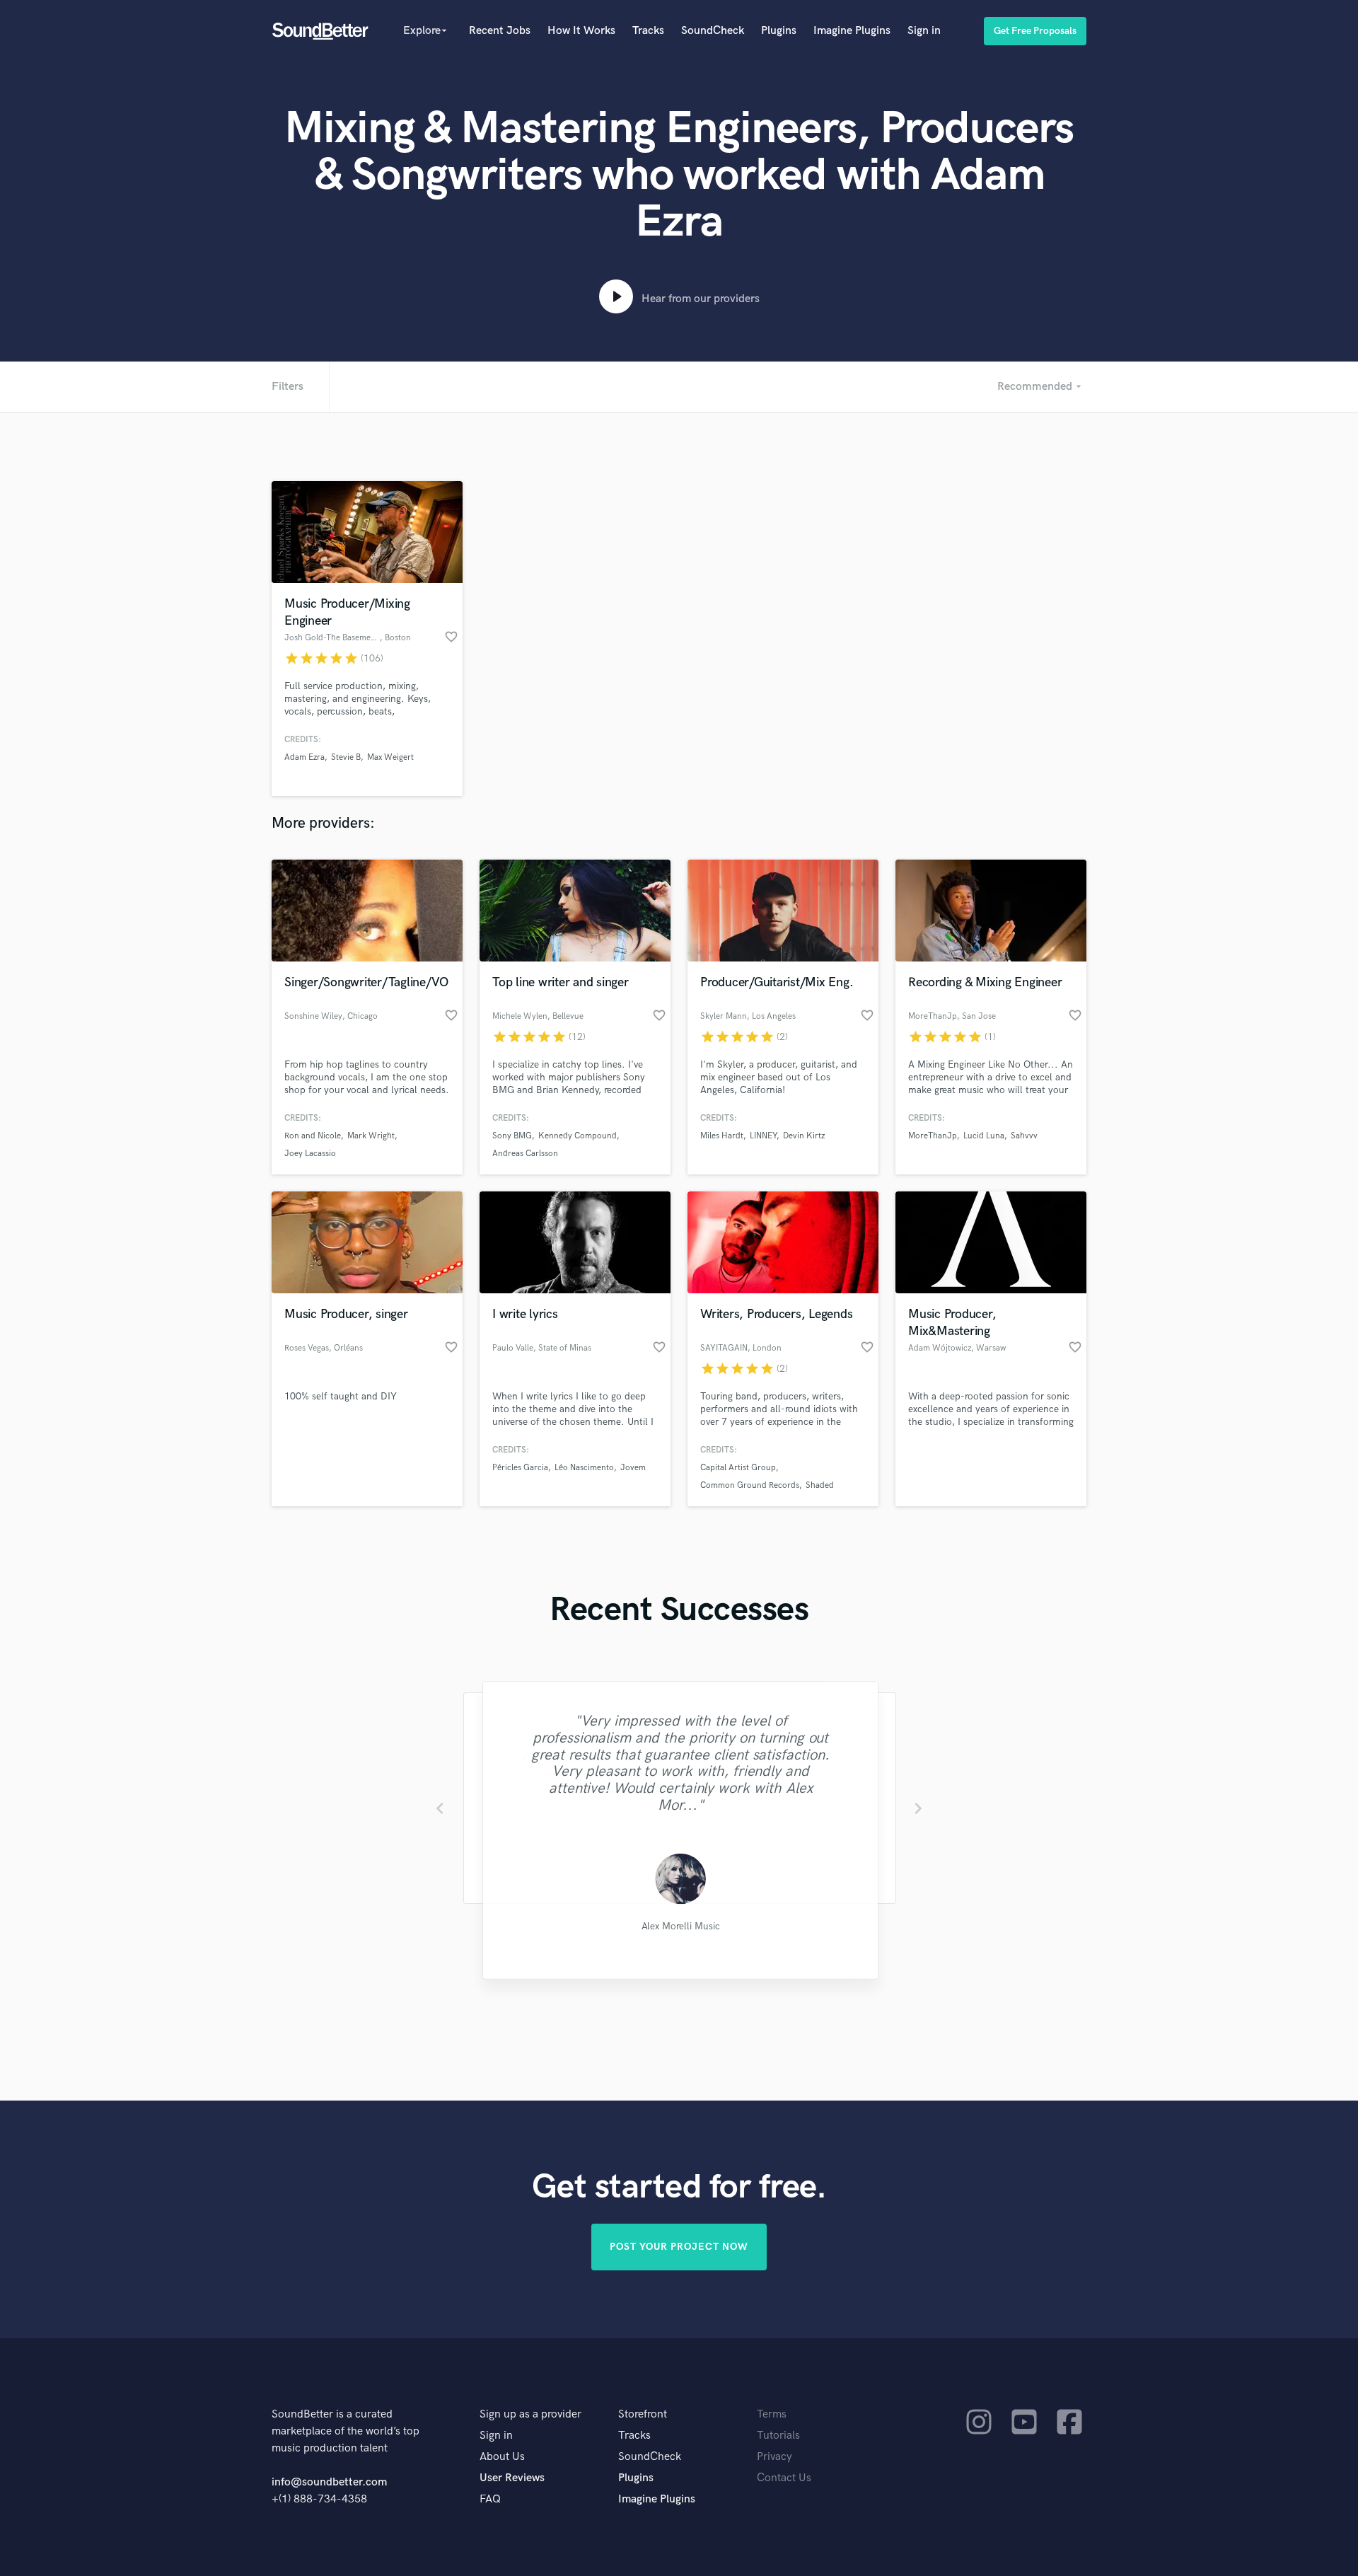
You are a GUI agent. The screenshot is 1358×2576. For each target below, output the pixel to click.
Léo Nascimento (584, 1468)
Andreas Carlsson (525, 1154)
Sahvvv (1024, 1136)
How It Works (581, 31)
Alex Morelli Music (679, 1927)
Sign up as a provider (530, 2414)
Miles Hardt (722, 1136)
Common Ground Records (750, 1485)
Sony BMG (512, 1136)
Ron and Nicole (313, 1136)
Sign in (924, 31)
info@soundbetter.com (329, 2482)
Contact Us (784, 2478)
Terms (772, 2414)
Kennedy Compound (578, 1136)
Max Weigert (390, 757)
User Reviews (512, 2478)
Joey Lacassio (310, 1154)
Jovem (633, 1468)
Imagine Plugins (852, 31)
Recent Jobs (500, 31)
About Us (502, 2457)
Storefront (643, 2414)
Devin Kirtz (804, 1136)
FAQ (490, 2499)
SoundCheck (713, 31)
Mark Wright (371, 1136)
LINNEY (763, 1136)
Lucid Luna (984, 1136)
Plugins (779, 31)
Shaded (820, 1485)
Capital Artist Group (738, 1468)
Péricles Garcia (520, 1468)
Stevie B (346, 757)
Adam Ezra (304, 757)
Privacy (774, 2457)
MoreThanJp (933, 1136)
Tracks (648, 31)
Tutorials (778, 2436)
